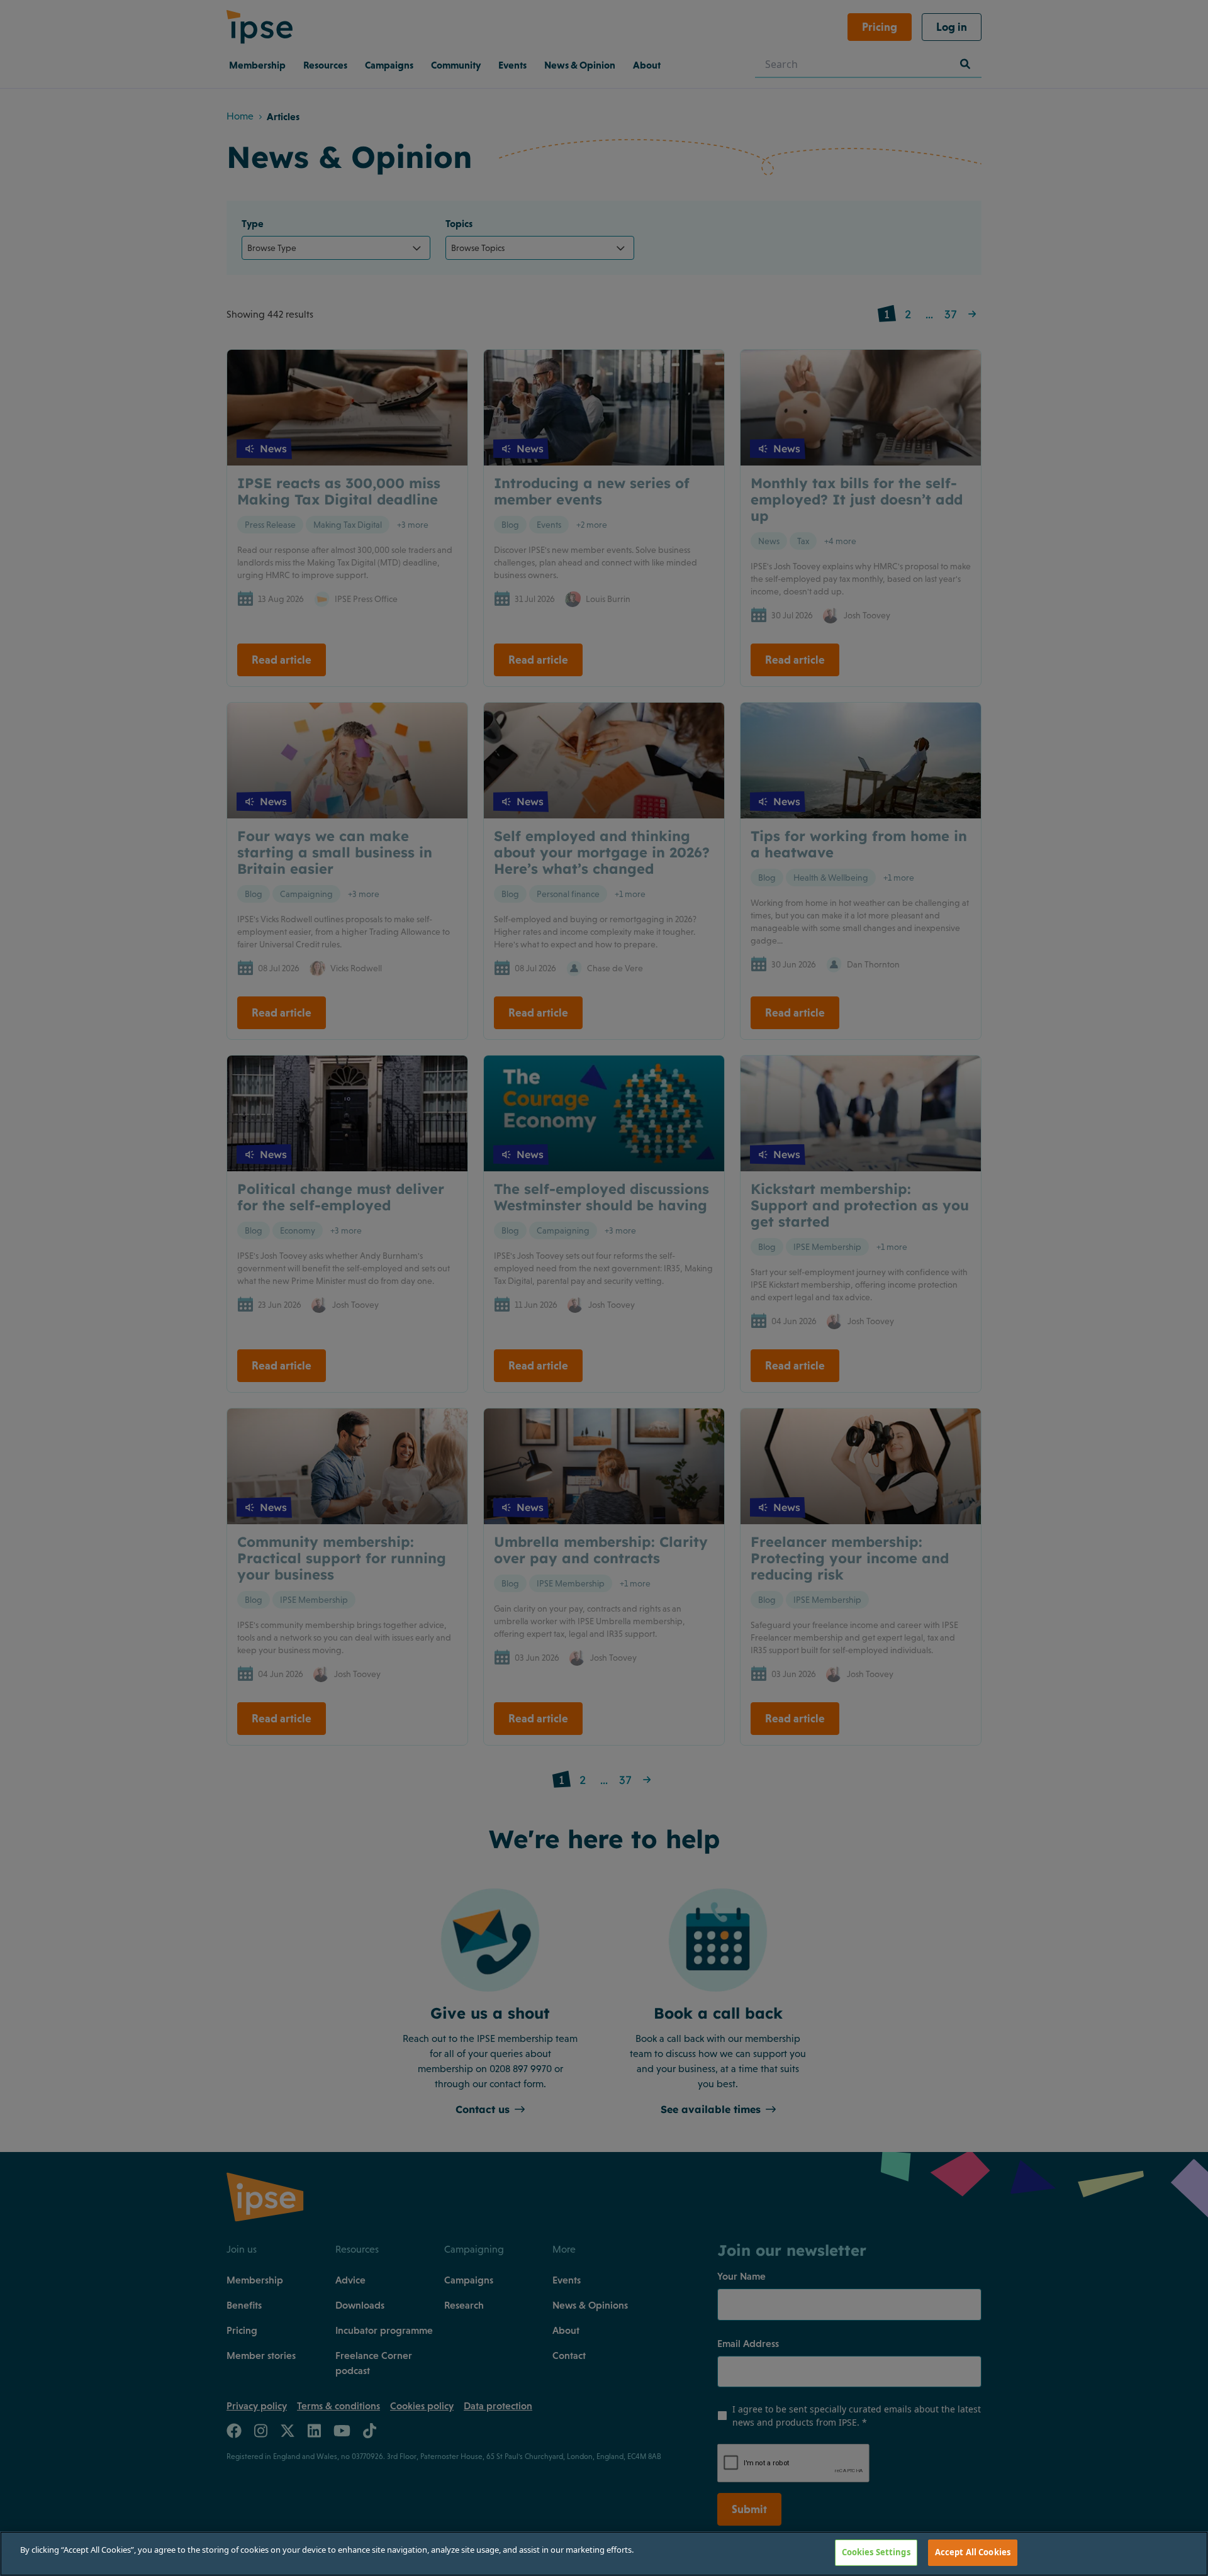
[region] (604, 2554)
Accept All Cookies (973, 2552)
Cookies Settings (876, 2552)
